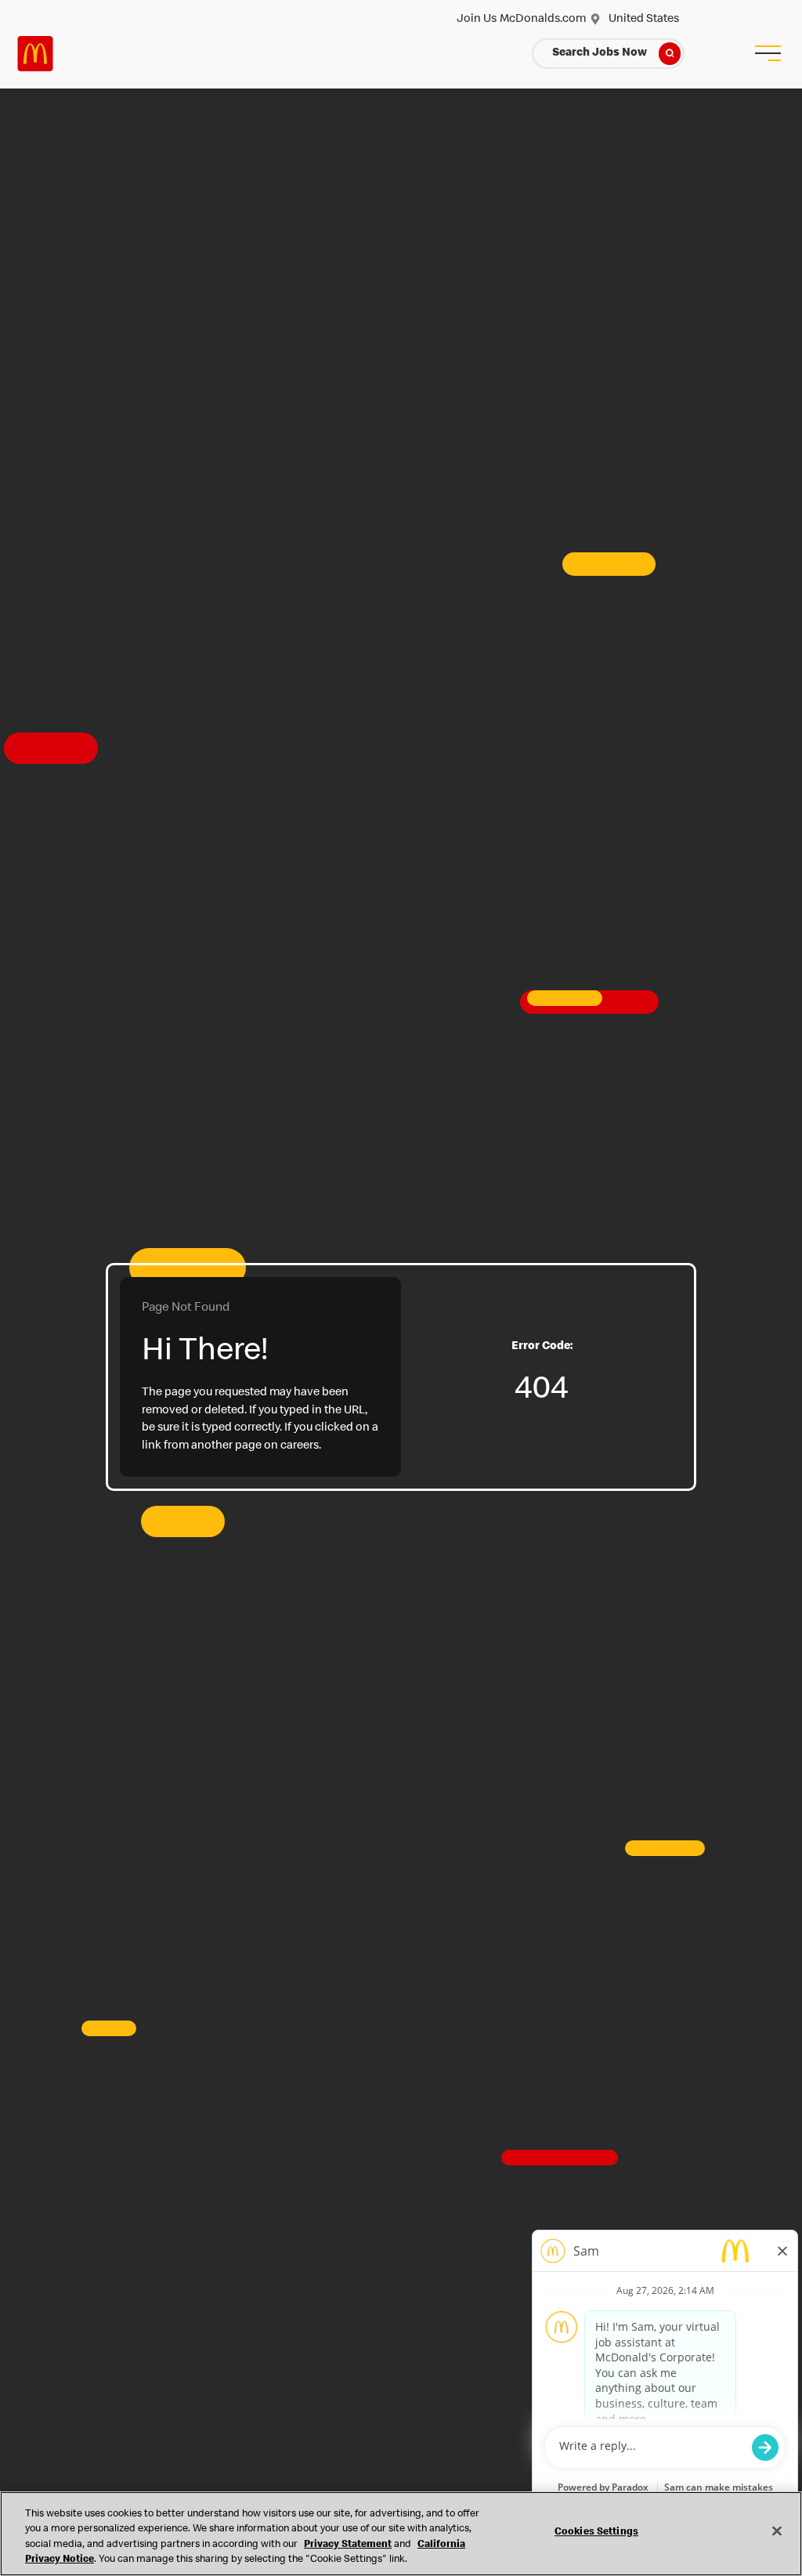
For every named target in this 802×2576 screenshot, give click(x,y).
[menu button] (767, 53)
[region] (401, 2534)
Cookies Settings (596, 2533)
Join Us (477, 20)
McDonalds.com (543, 20)
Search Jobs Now (600, 53)
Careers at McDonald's (35, 53)
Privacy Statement (348, 2545)
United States (643, 20)
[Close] (777, 2531)
